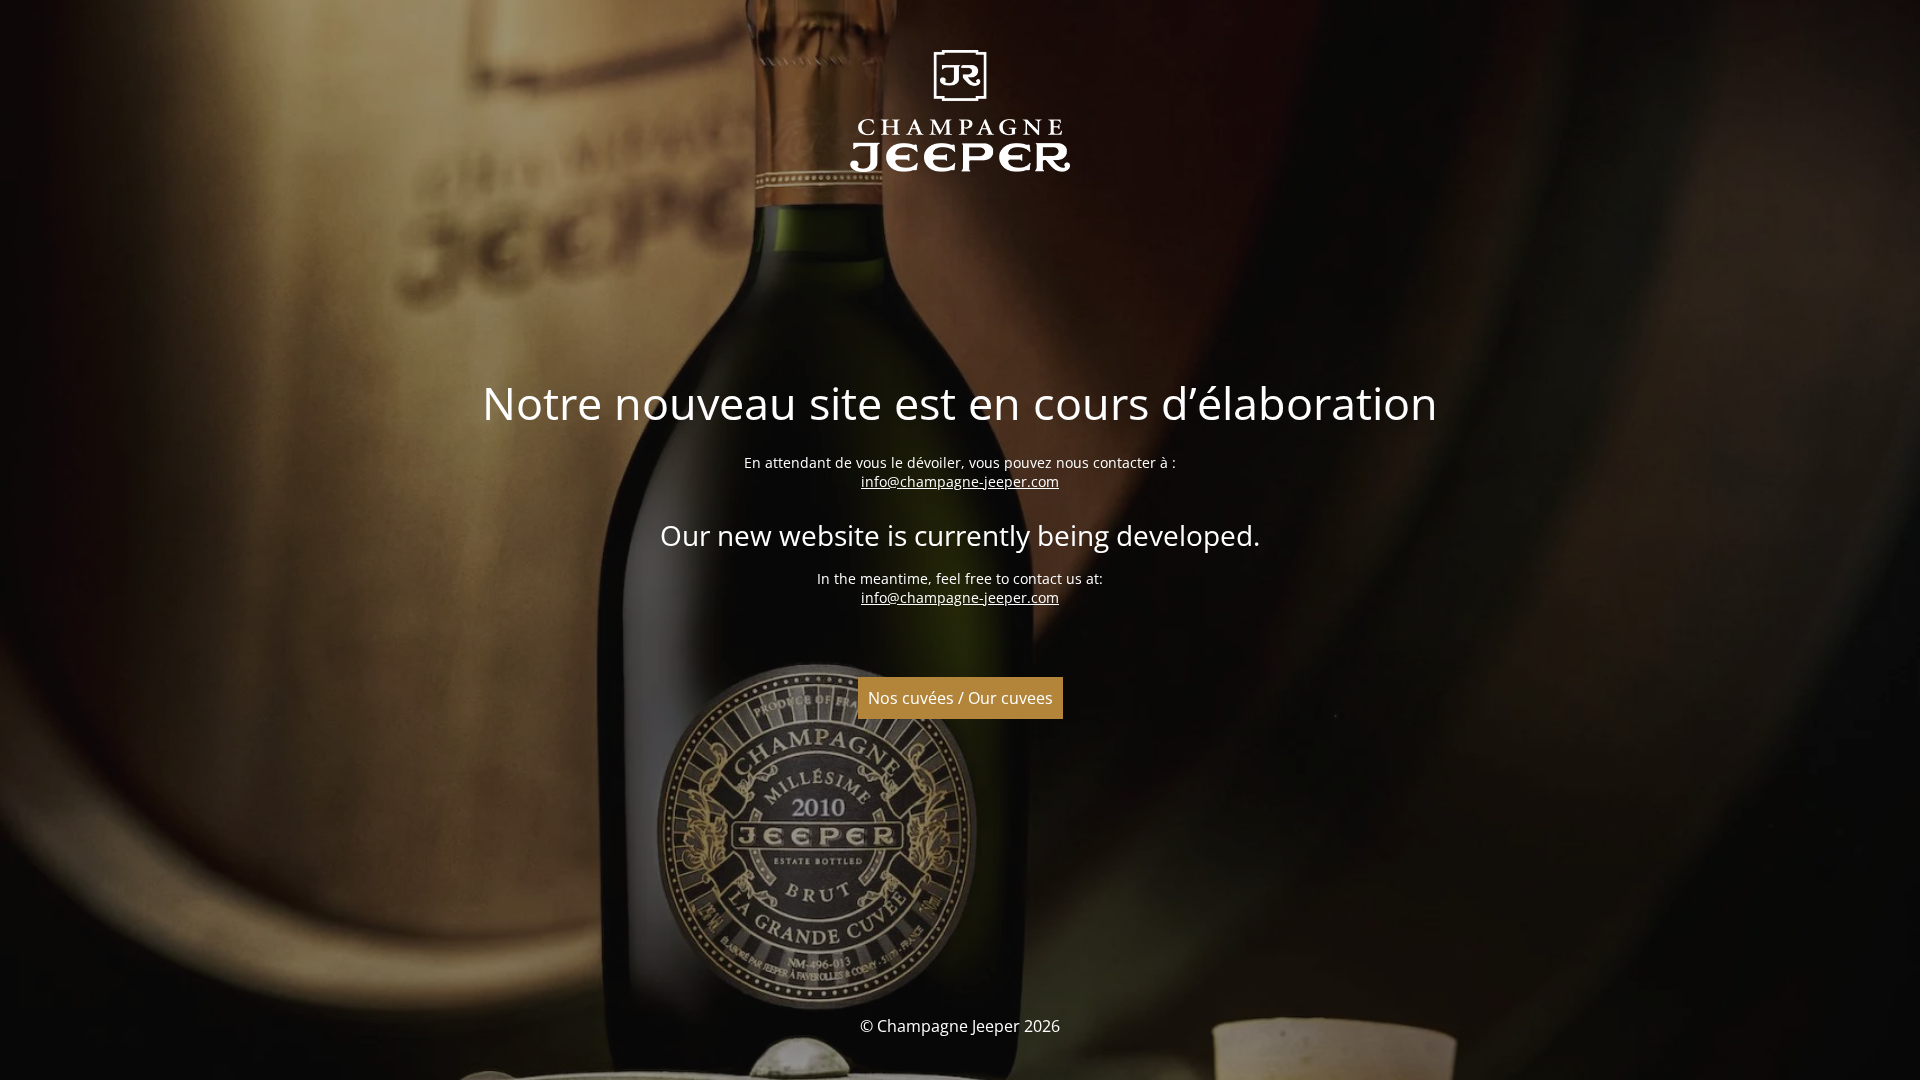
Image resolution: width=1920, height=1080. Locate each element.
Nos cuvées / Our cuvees (960, 698)
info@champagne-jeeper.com (960, 481)
